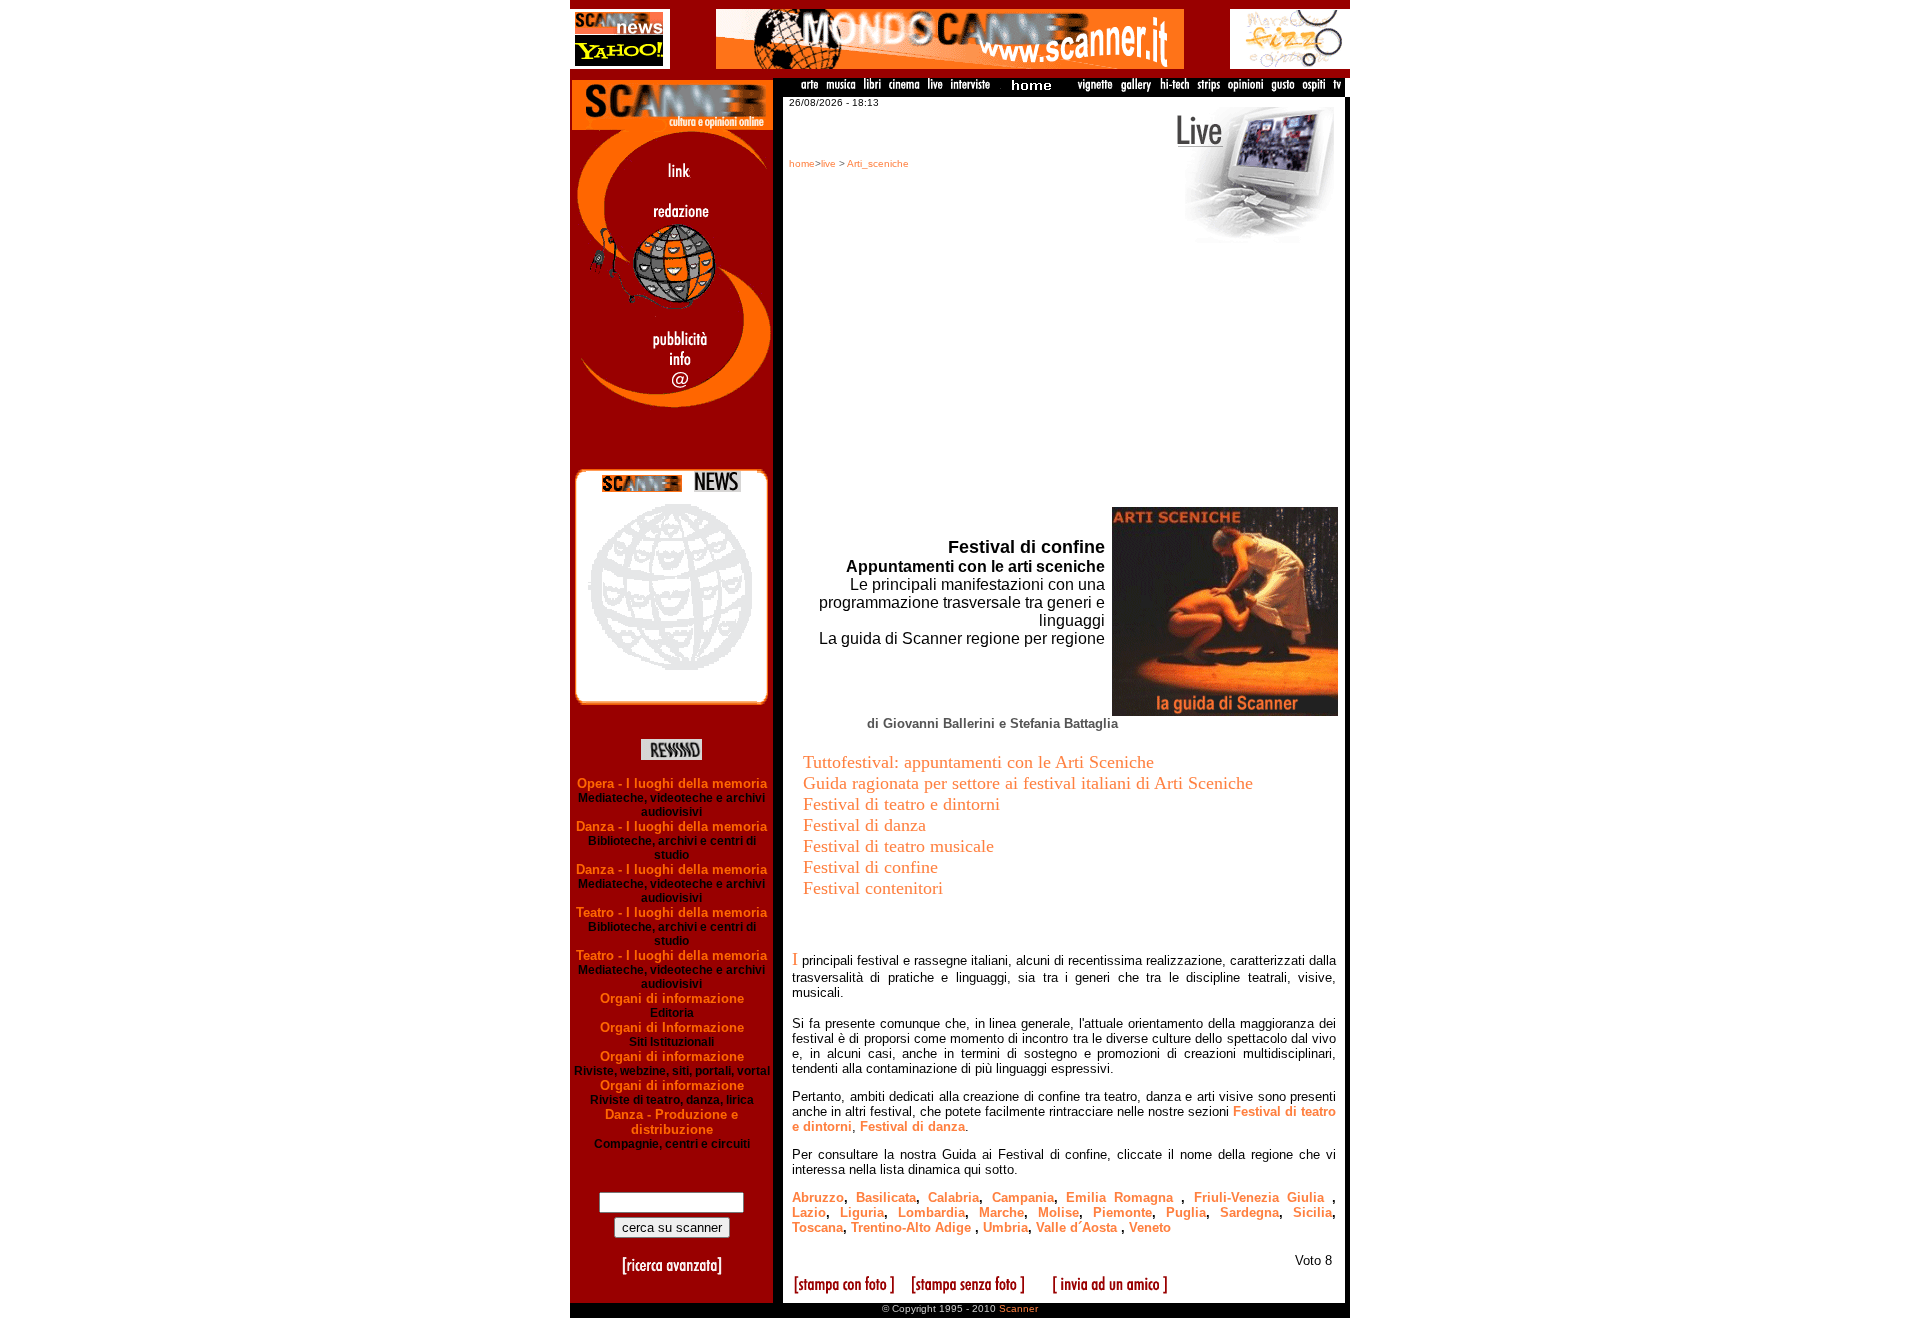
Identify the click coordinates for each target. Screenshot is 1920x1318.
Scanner (1018, 1308)
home (802, 163)
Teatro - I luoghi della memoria (671, 912)
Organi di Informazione (672, 1027)
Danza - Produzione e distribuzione (671, 1122)
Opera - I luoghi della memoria (672, 783)
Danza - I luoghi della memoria (671, 826)
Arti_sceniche (878, 163)
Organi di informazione (672, 998)
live (828, 163)
